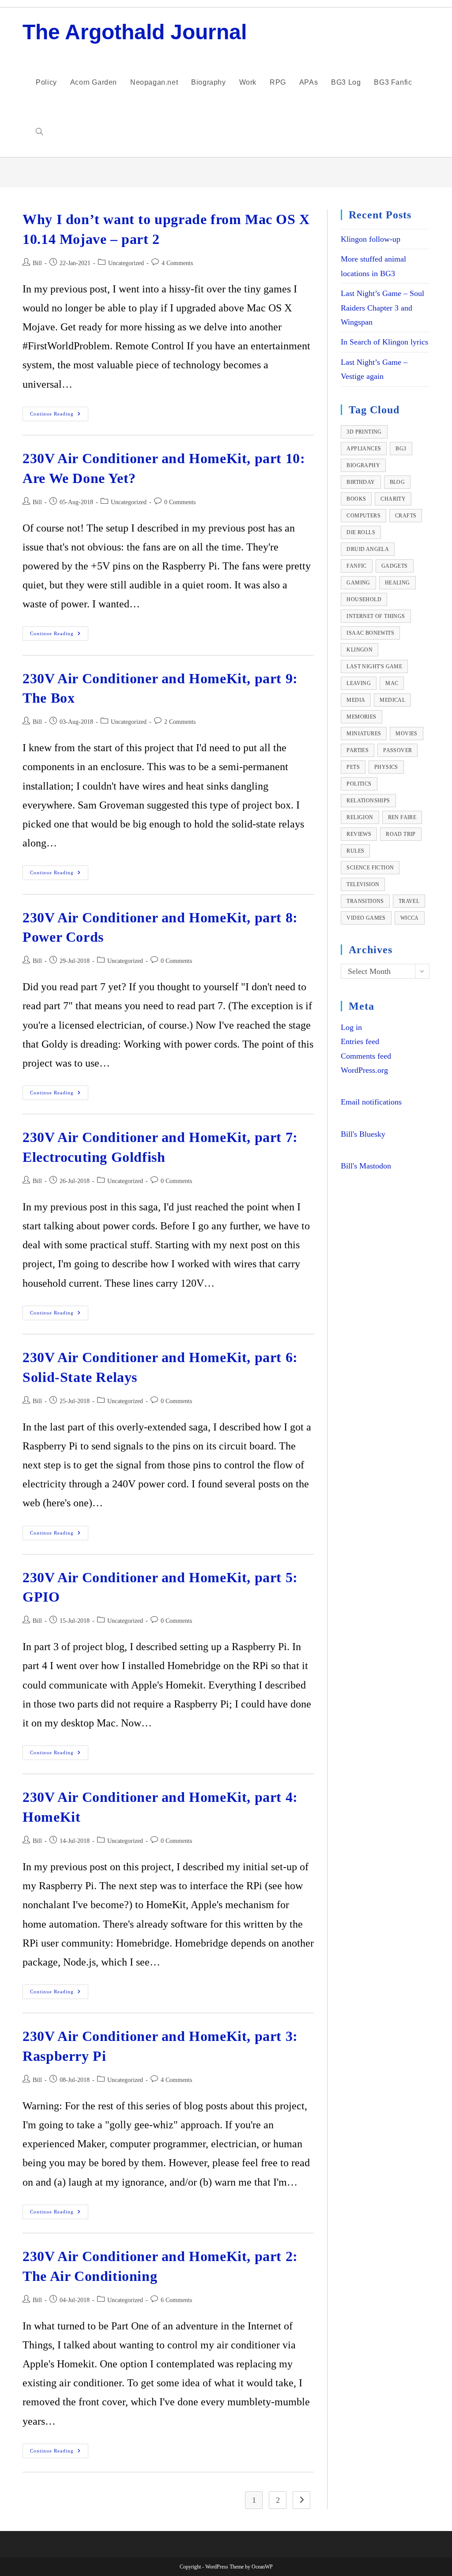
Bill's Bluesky (363, 1134)
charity (393, 499)
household (364, 599)
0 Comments (180, 502)
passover (397, 750)
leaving (359, 683)
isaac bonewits (370, 633)
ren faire (402, 817)
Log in (351, 1027)
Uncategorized (126, 263)
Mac (392, 683)
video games (366, 918)
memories (361, 717)
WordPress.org (364, 1070)
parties (358, 750)
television (363, 884)
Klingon (360, 650)
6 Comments (176, 2300)
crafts (406, 516)
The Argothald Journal (135, 32)
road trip (401, 834)
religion (360, 817)
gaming (358, 583)
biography (363, 465)
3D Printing (364, 432)
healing (397, 583)
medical (392, 700)
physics (386, 767)
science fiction (370, 868)
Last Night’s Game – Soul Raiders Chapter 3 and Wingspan (382, 308)
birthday (361, 482)
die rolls (361, 532)
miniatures (364, 734)
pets (353, 767)
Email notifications (371, 1102)
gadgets (395, 566)
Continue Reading (59, 416)
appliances (364, 449)
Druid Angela (368, 549)
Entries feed (360, 1041)
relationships (368, 801)
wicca (410, 918)
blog (397, 482)
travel (409, 901)
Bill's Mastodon (366, 1166)
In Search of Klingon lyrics (384, 342)
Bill (37, 263)
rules (355, 851)
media (356, 700)
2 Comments (180, 722)
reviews (359, 834)
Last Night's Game (374, 666)
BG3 (401, 449)
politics (359, 784)
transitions (365, 901)
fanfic (356, 566)
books (356, 499)
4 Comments (177, 263)
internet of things (376, 616)
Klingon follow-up (371, 239)
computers (363, 516)
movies (406, 734)
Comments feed (366, 1056)
